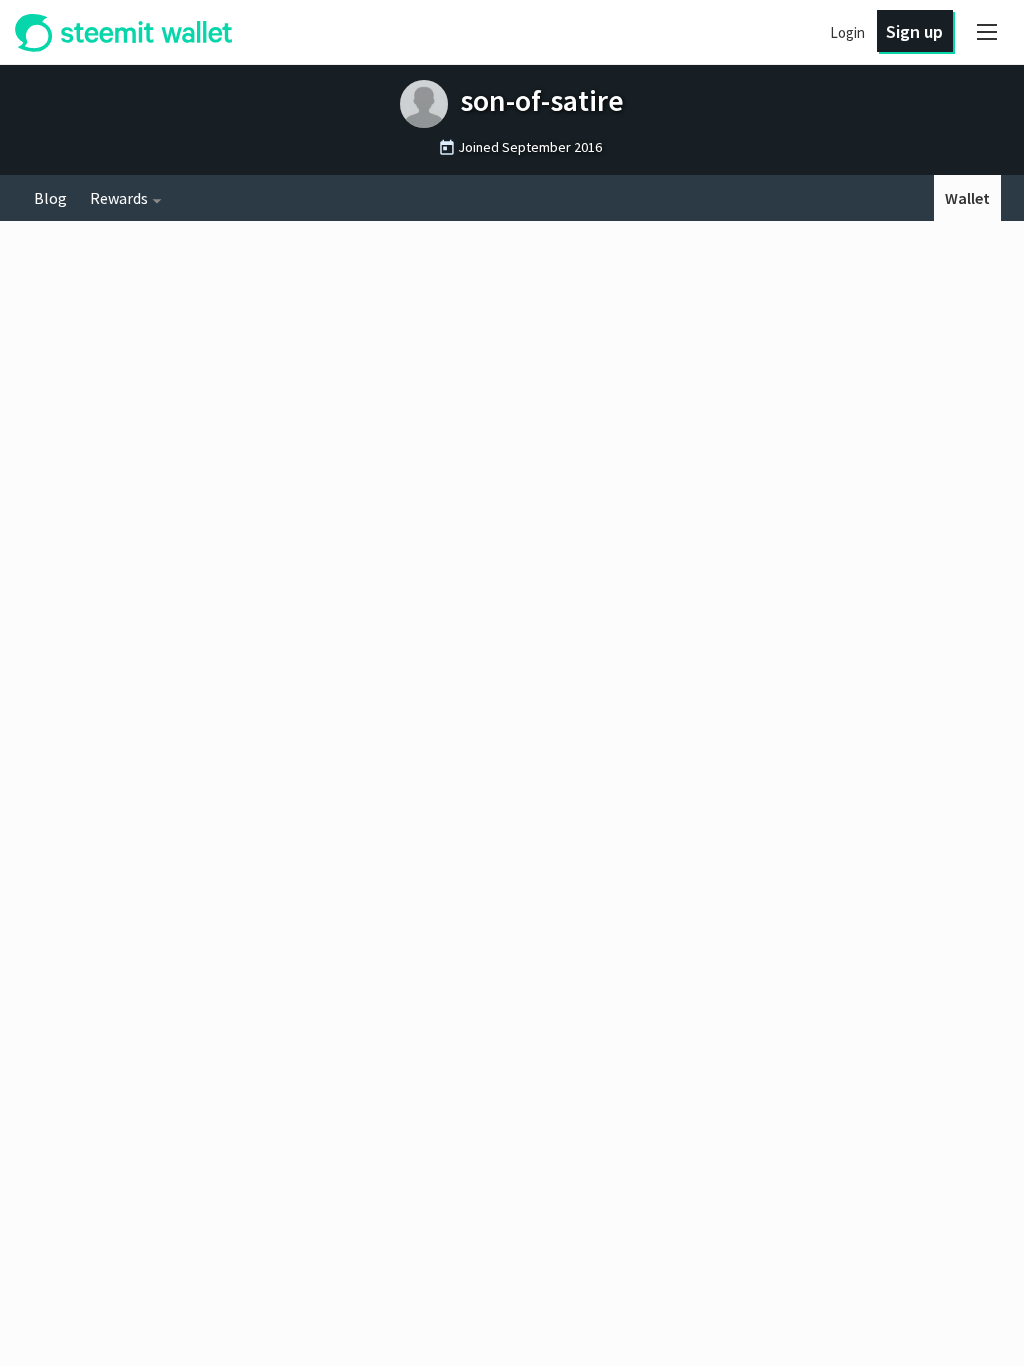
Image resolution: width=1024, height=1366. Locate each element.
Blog (50, 198)
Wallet (967, 198)
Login (847, 32)
